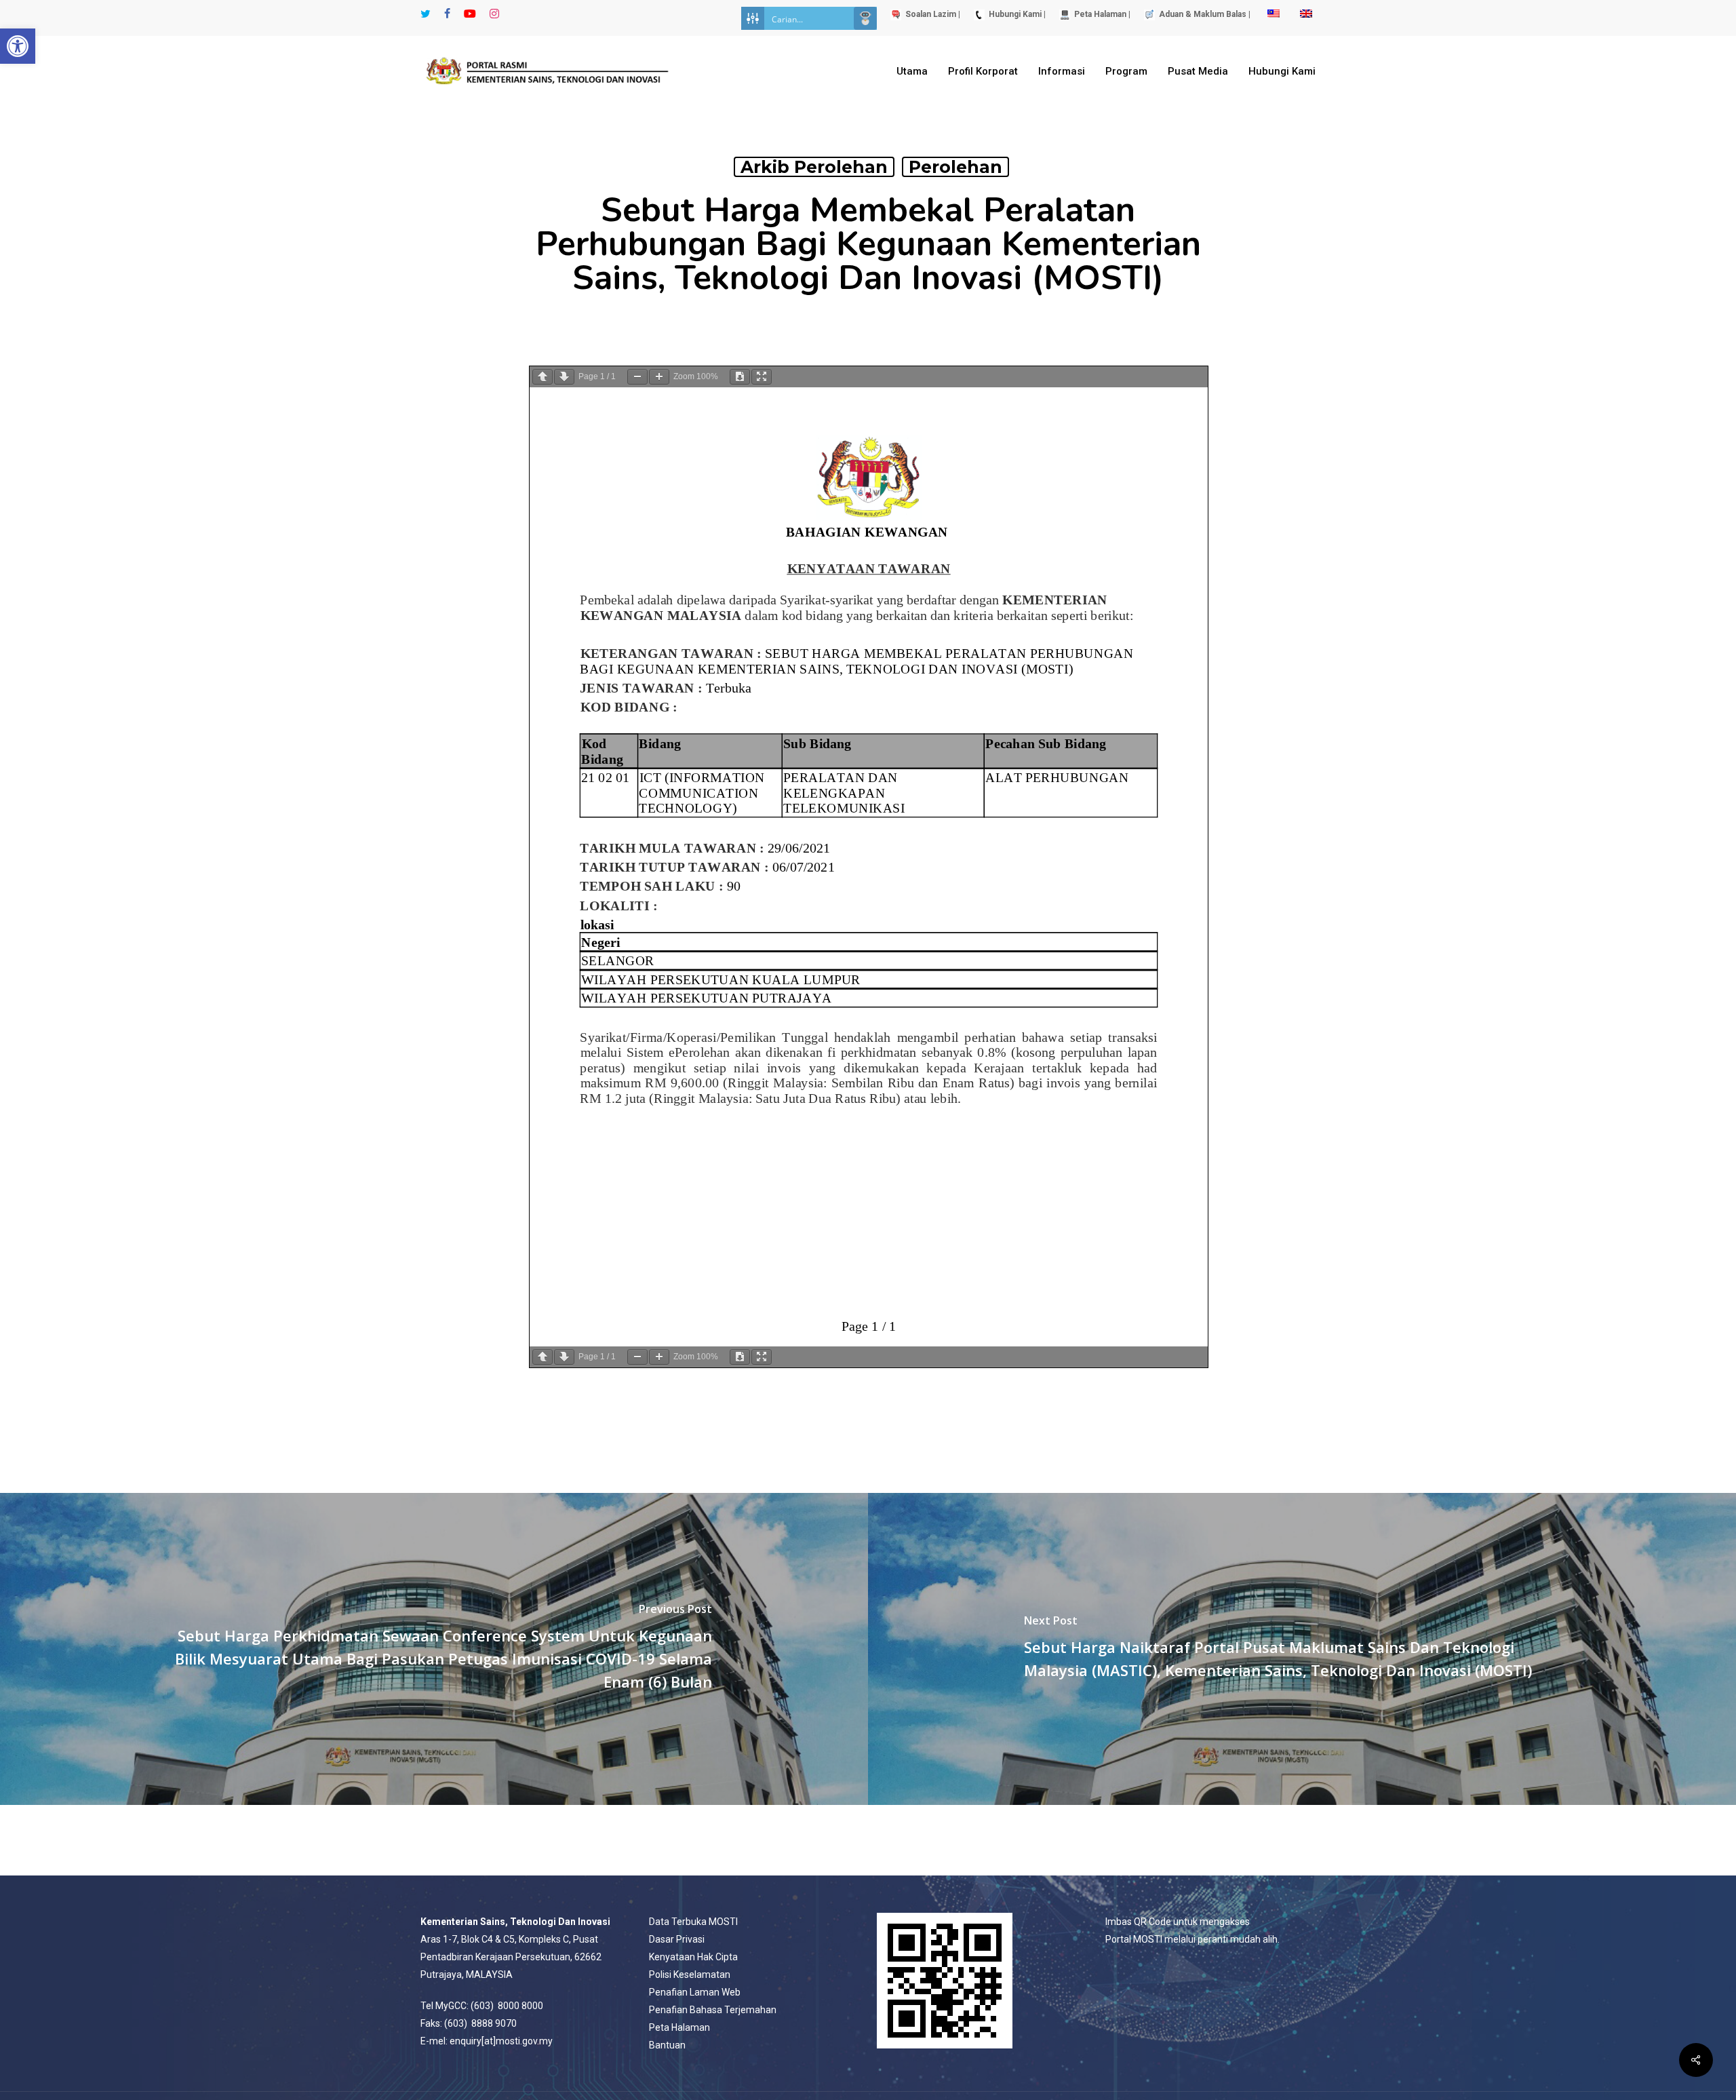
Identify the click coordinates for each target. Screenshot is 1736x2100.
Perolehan (955, 167)
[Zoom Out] (637, 377)
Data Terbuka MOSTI (693, 1922)
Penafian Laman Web (695, 1992)
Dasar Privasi (677, 1939)
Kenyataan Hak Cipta (693, 1957)
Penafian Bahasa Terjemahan (713, 2010)
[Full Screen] (762, 377)
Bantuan (667, 2045)
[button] (18, 46)
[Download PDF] (740, 377)
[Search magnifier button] (865, 18)
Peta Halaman (679, 2027)
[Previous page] (542, 377)
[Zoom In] (659, 377)
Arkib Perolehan (814, 167)
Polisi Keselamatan (690, 1975)
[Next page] (564, 377)
